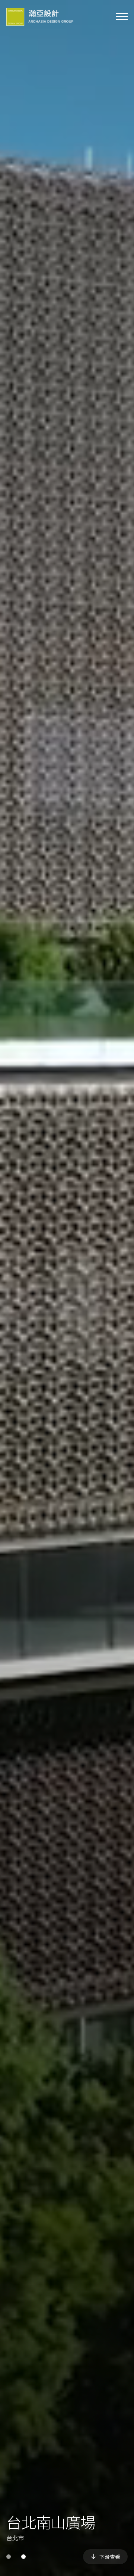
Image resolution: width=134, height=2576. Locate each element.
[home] (40, 17)
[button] (9, 2557)
